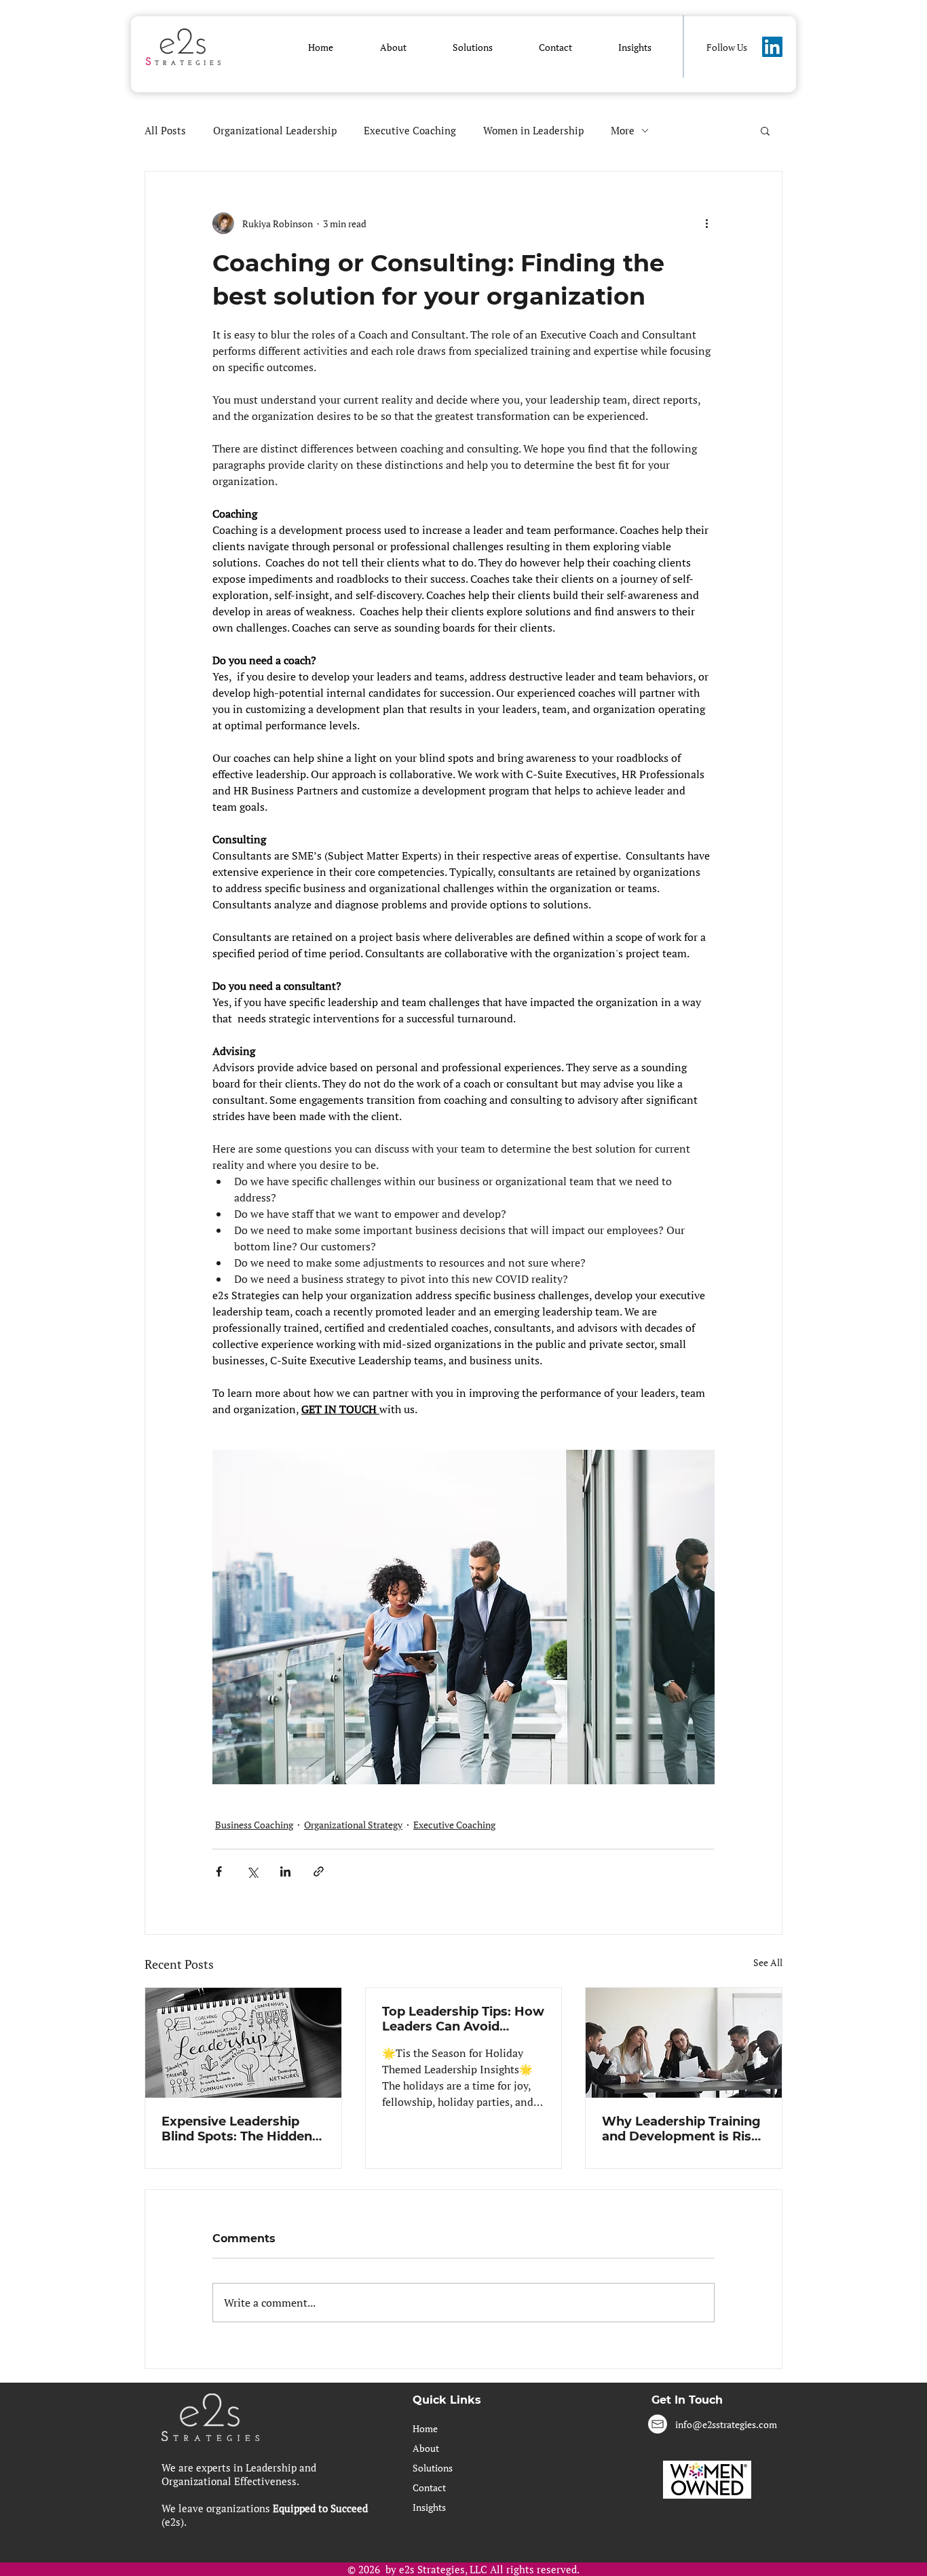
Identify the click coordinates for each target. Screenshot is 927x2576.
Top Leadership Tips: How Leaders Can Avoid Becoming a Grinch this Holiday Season (463, 2019)
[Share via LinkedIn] (285, 1871)
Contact (429, 2487)
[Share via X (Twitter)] (252, 1871)
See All (768, 1962)
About (426, 2448)
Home (425, 2428)
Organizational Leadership (275, 130)
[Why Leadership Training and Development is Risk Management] (684, 2043)
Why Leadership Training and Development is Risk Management (681, 2129)
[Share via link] (319, 1871)
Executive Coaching (410, 130)
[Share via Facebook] (219, 1871)
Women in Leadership (533, 130)
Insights (429, 2507)
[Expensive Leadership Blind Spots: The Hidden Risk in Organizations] (243, 2043)
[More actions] (706, 223)
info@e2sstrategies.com (726, 2424)
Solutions (433, 2468)
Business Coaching (254, 1825)
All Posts (165, 130)
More (623, 130)
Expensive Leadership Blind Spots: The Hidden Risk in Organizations (237, 2129)
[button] (393, 47)
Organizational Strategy (353, 1825)
